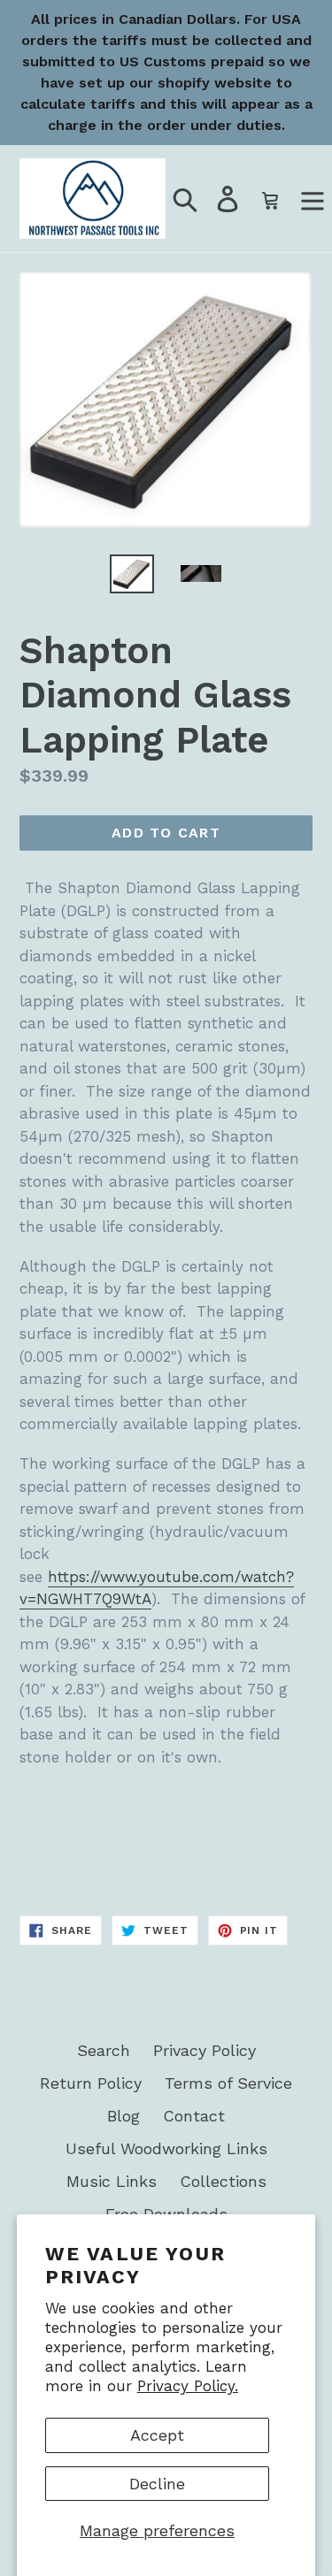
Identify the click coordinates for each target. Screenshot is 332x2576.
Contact (194, 2116)
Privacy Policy (205, 2050)
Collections (223, 2181)
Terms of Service (228, 2083)
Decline (157, 2484)
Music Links (112, 2181)
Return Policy (91, 2083)
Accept (157, 2435)
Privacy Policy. (188, 2386)
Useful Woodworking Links (166, 2148)
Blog (124, 2116)
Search (104, 2050)
